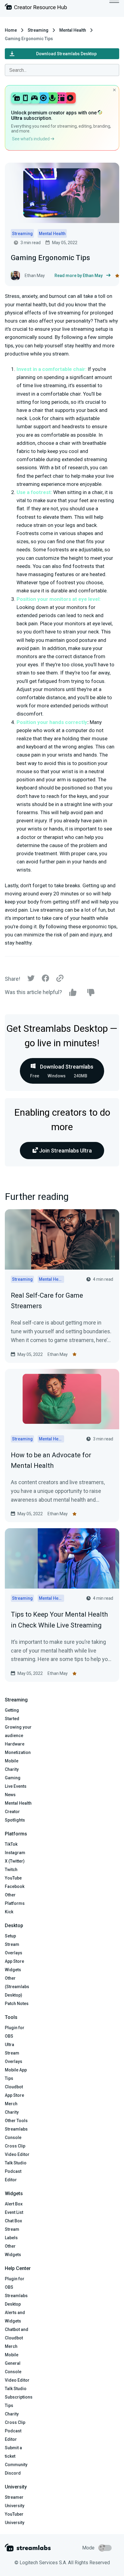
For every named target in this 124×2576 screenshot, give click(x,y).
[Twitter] (31, 980)
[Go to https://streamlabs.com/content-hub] (36, 8)
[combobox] (62, 70)
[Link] (60, 979)
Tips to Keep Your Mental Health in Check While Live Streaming (59, 1620)
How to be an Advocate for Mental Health (51, 1460)
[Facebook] (45, 980)
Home (11, 30)
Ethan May (58, 1354)
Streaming (38, 30)
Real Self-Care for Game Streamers (47, 1301)
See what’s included (31, 139)
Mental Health (73, 30)
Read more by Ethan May (79, 276)
